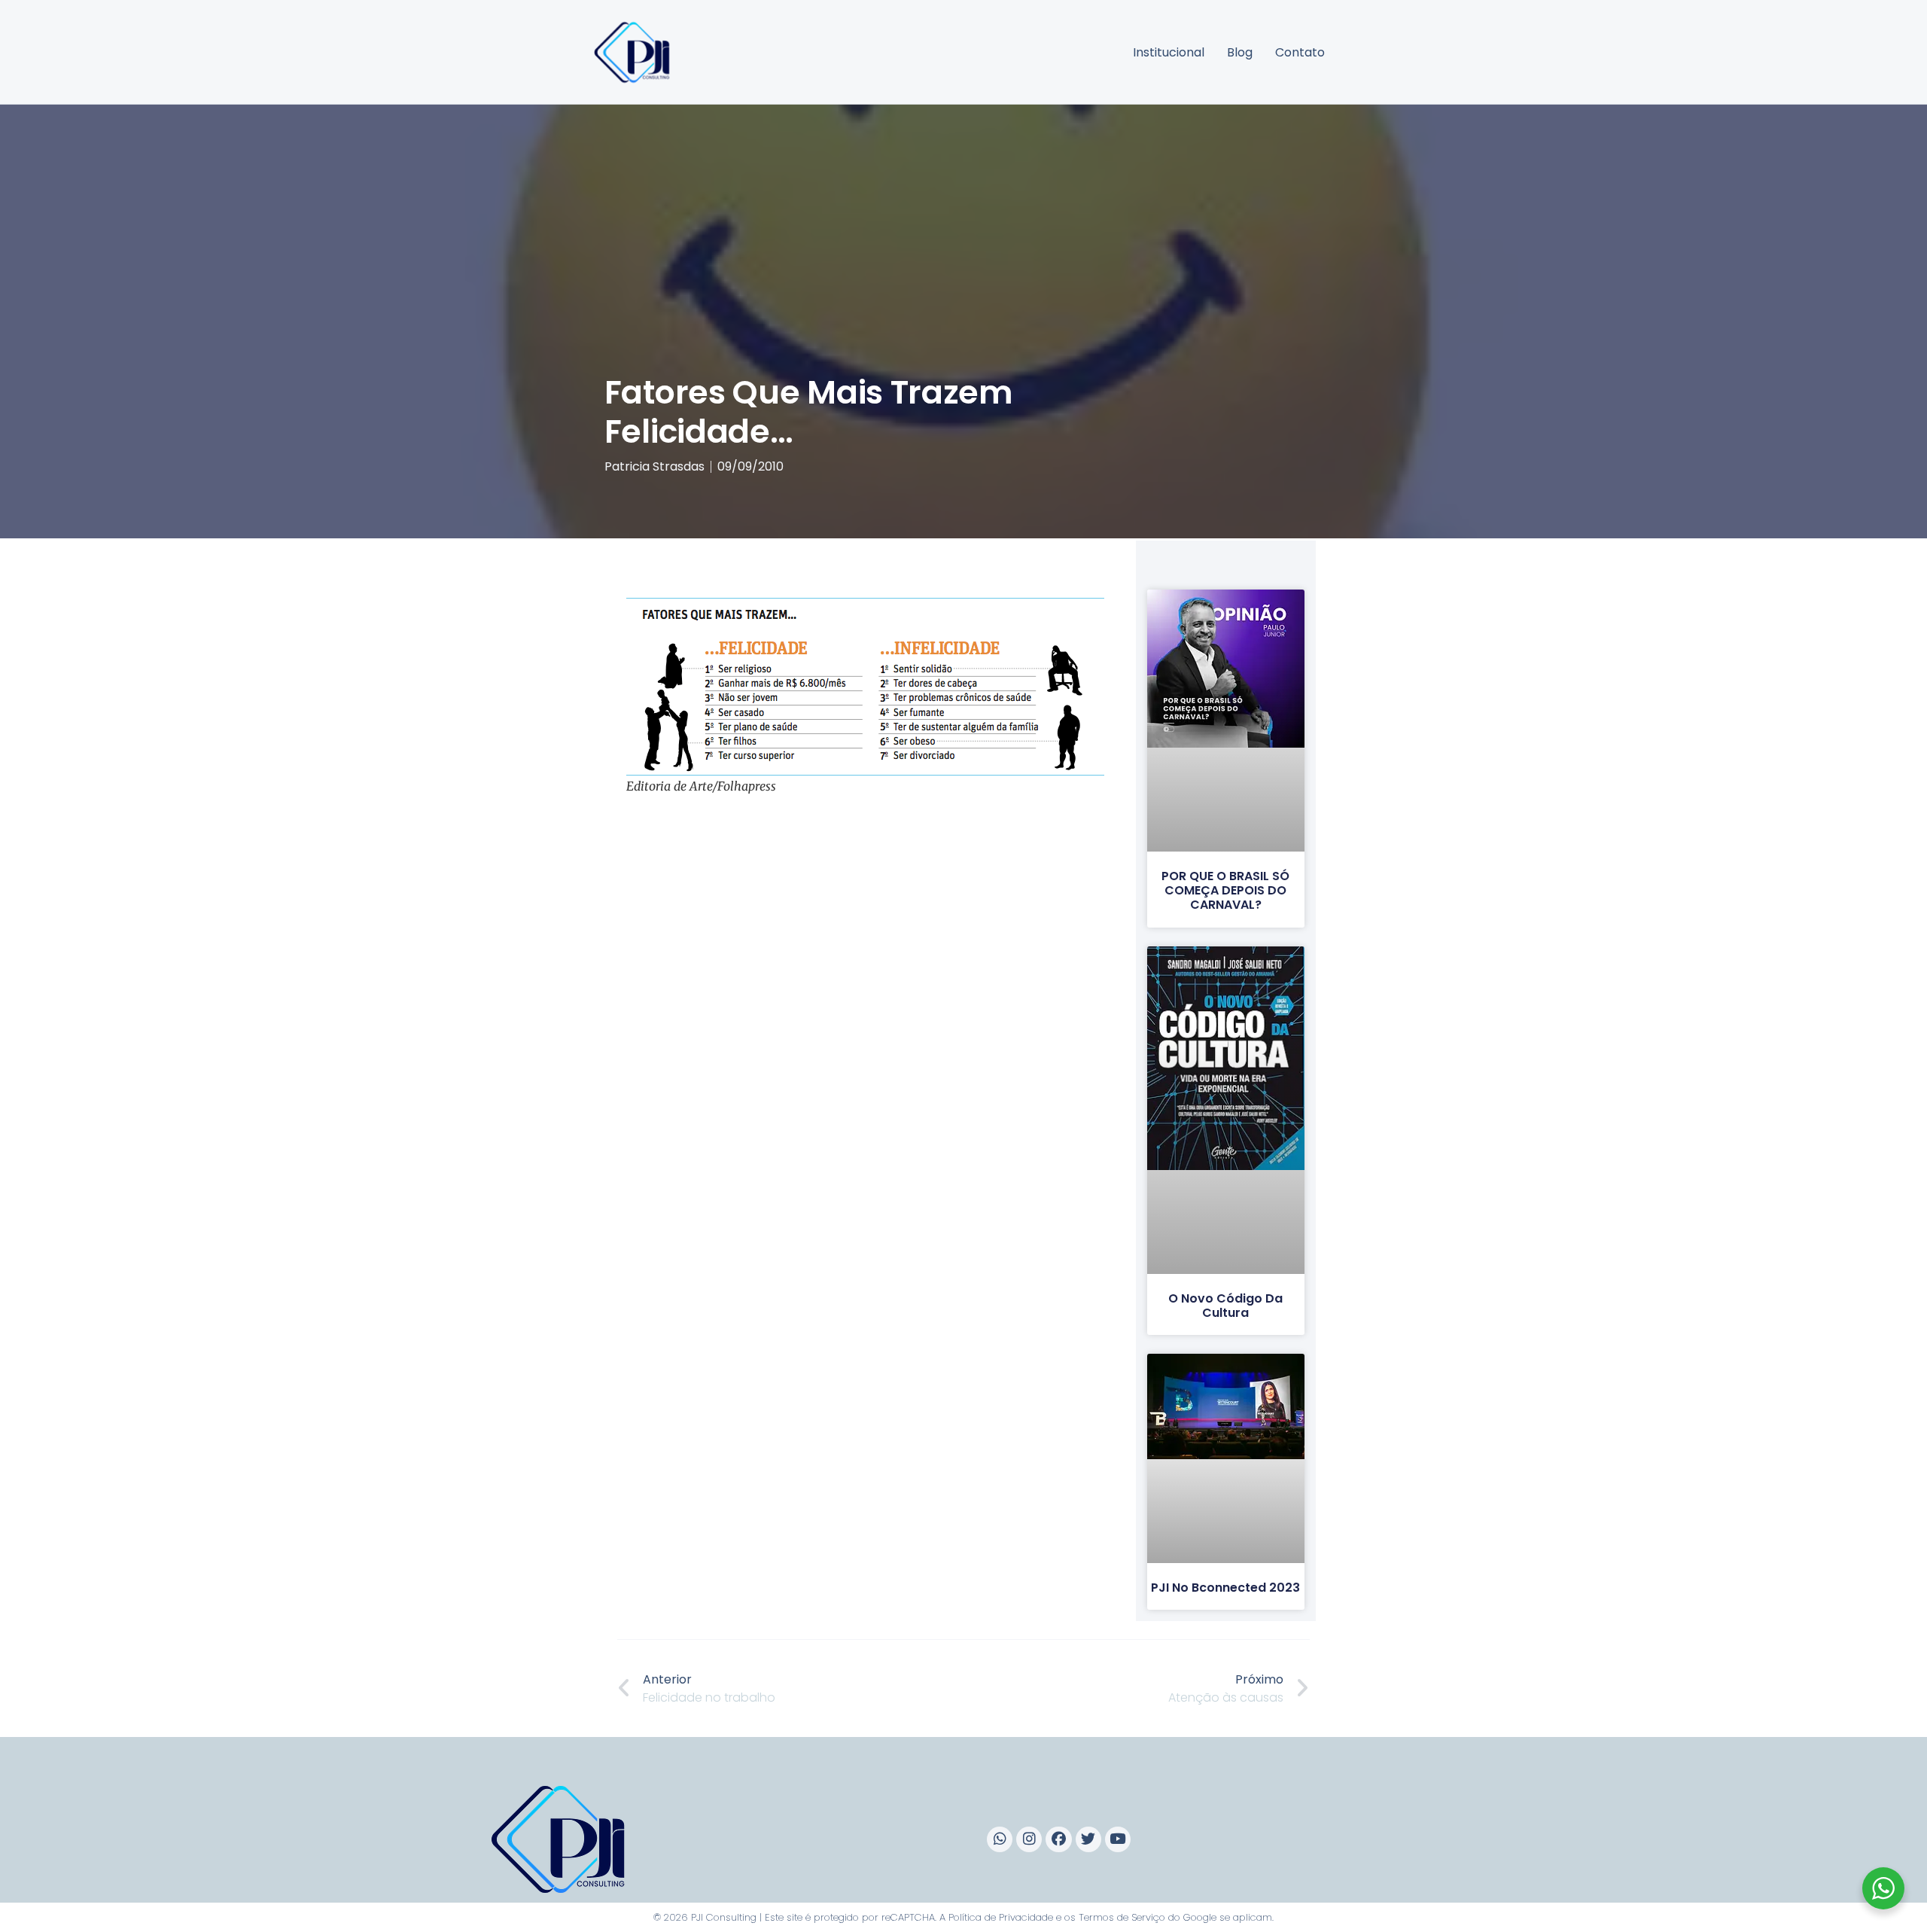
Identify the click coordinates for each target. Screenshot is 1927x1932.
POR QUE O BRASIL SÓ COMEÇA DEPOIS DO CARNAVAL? (1225, 890)
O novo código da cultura (1225, 1306)
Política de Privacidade (1001, 1917)
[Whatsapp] (1000, 1839)
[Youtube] (1118, 1839)
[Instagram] (1029, 1839)
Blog (1240, 52)
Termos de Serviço (1122, 1917)
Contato (1300, 52)
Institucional (1169, 52)
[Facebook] (1058, 1839)
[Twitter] (1088, 1839)
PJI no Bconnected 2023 (1225, 1588)
